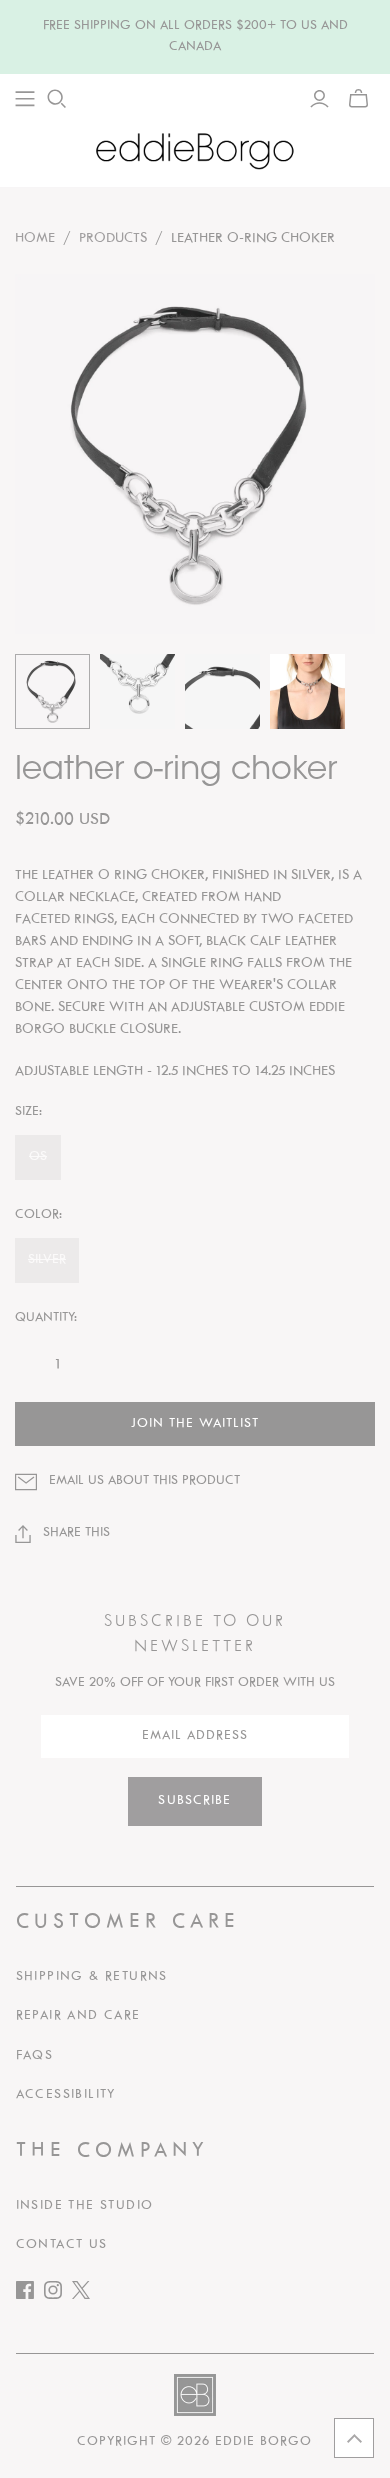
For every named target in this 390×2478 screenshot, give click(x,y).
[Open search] (57, 99)
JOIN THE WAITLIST (195, 1424)
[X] (86, 2294)
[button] (354, 2438)
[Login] (319, 99)
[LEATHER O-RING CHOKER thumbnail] (52, 691)
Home (35, 238)
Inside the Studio (85, 2206)
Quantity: (46, 1318)
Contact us (62, 2245)
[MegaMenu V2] (25, 99)
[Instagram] (58, 2294)
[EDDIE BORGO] (195, 150)
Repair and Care (78, 2016)
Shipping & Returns (92, 1977)
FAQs (35, 2056)
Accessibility (66, 2095)
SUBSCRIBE (194, 1801)
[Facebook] (30, 2294)
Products (113, 238)
